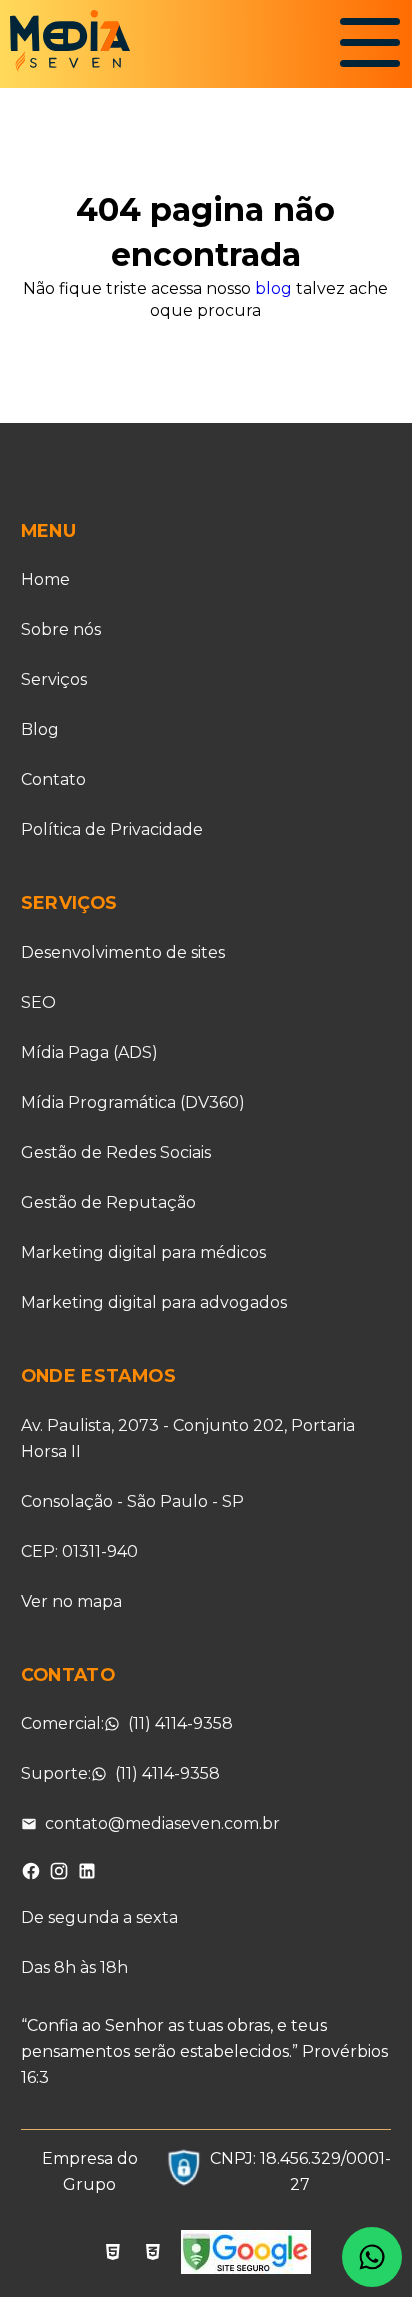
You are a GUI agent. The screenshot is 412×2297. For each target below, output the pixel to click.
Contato (53, 779)
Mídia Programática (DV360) (133, 1102)
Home (45, 579)
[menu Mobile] (370, 48)
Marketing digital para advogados (154, 1302)
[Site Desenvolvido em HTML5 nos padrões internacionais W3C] (113, 2255)
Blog (40, 729)
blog (273, 288)
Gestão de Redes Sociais (116, 1152)
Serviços (54, 679)
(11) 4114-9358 (180, 1723)
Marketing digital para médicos (143, 1252)
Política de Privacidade (112, 829)
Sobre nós (61, 629)
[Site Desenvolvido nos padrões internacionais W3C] (153, 2255)
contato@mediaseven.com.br (162, 1823)
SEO (38, 1002)
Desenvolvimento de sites (123, 952)
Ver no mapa (71, 1601)
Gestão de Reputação (108, 1202)
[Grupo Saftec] (184, 2172)
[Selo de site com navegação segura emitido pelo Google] (246, 2255)
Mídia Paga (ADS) (89, 1052)
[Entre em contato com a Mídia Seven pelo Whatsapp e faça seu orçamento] (372, 2257)
